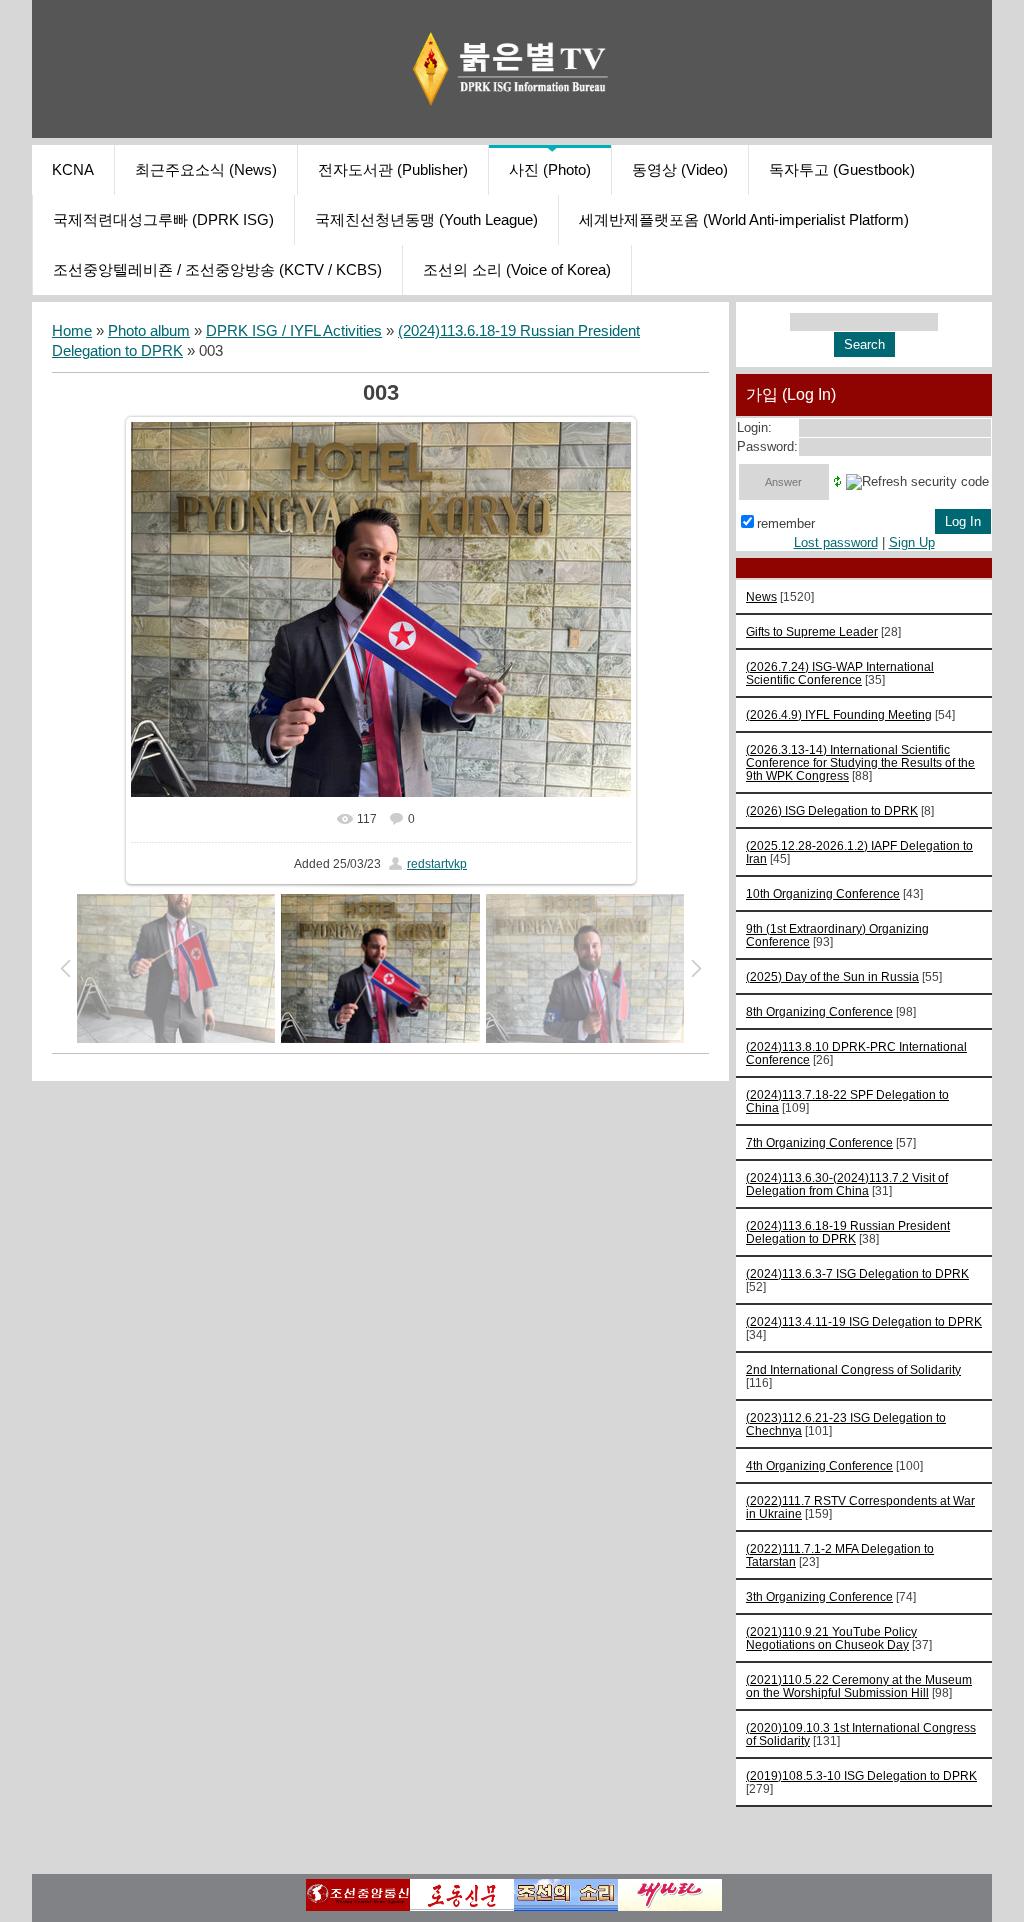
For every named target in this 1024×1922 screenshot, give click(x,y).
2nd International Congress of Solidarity (853, 1369)
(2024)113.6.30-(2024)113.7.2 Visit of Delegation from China (847, 1184)
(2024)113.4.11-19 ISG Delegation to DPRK (864, 1321)
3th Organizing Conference (819, 1596)
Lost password (836, 542)
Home (72, 331)
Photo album (149, 331)
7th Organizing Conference (819, 1142)
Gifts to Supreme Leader (812, 631)
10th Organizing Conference (823, 893)
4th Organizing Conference (819, 1465)
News (761, 596)
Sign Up (912, 542)
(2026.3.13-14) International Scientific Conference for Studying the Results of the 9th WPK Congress (860, 762)
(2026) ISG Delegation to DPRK (832, 810)
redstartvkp (437, 864)
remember (786, 523)
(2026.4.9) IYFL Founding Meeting (839, 714)
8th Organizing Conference (819, 1011)
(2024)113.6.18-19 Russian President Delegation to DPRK (848, 1232)
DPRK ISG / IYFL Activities (294, 331)
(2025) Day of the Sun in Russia (832, 976)
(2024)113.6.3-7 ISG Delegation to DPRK (857, 1273)
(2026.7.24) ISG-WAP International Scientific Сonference (840, 673)
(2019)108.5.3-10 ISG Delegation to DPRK (861, 1775)
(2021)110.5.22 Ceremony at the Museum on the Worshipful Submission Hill (859, 1686)
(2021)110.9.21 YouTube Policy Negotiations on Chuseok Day (831, 1638)
